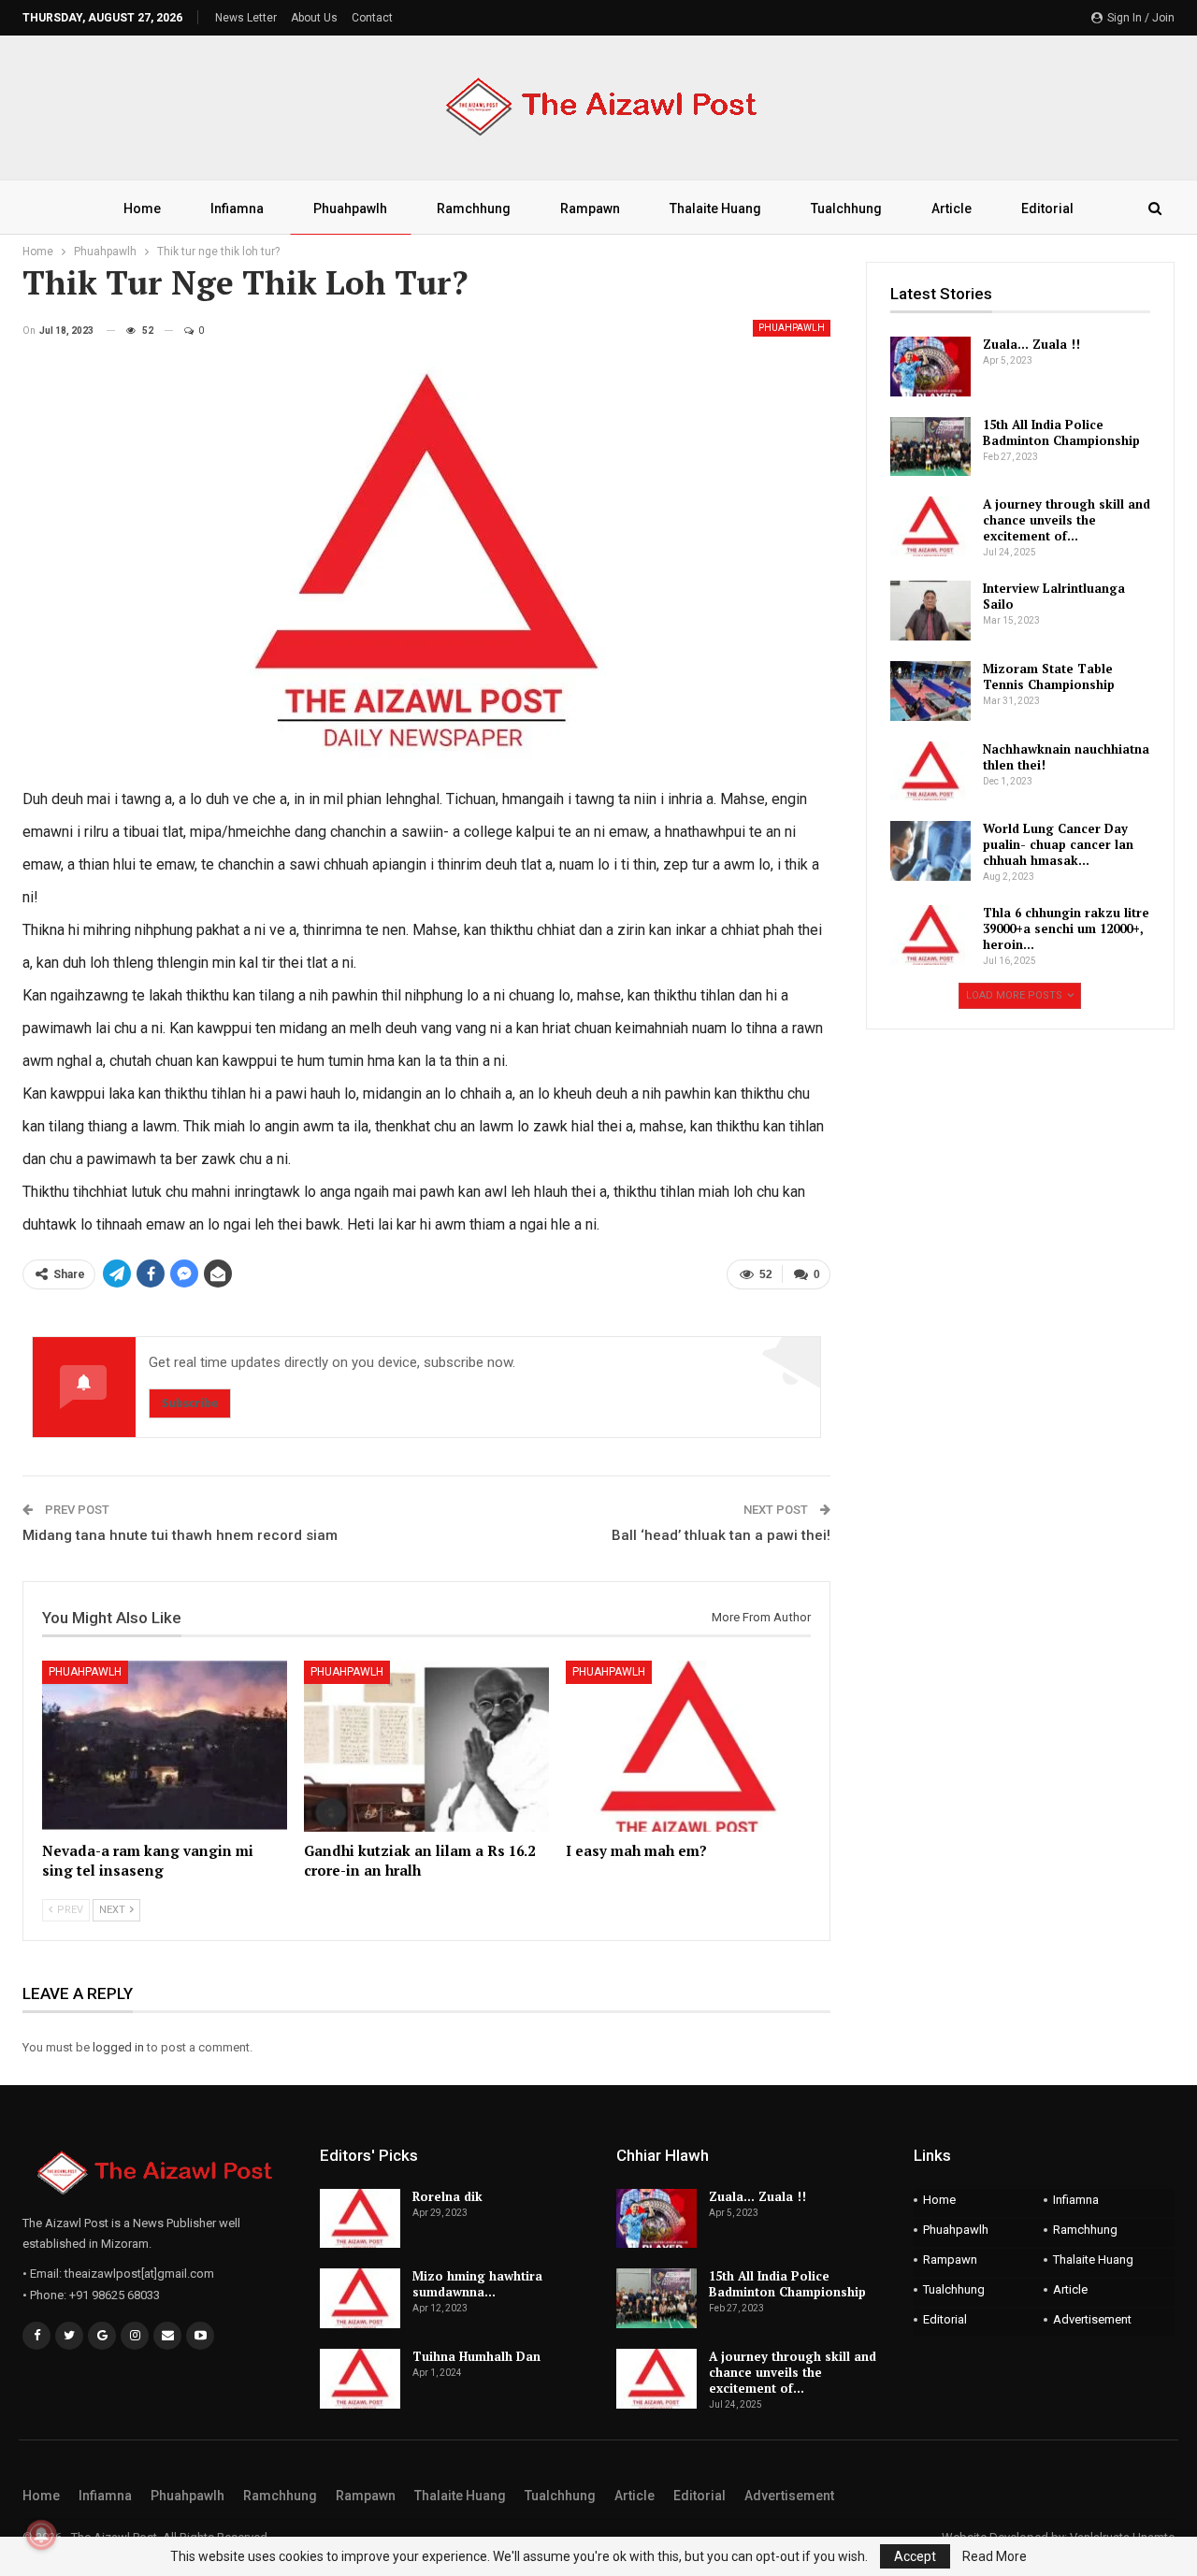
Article (952, 209)
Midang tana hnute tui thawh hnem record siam (180, 1535)
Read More (995, 2556)
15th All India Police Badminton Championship (1061, 432)
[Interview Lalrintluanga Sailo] (930, 611)
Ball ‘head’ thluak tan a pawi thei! (721, 1535)
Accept (915, 2556)
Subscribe (190, 1403)
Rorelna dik (447, 2196)
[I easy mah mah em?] (688, 1746)
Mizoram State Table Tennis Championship (1049, 676)
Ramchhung (474, 209)
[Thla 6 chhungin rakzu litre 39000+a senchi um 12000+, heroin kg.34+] (930, 935)
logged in (118, 2047)
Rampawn (590, 209)
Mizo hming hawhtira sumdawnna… (477, 2284)
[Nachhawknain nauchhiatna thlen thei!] (930, 771)
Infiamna (237, 209)
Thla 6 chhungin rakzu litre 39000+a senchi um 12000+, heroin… (1066, 928)
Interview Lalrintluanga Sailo (1054, 596)
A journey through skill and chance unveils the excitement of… (1067, 520)
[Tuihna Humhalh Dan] (360, 2379)
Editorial (1047, 209)
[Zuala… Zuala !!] (930, 367)
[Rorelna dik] (360, 2219)
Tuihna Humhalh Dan (476, 2356)
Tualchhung (846, 209)
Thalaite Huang (715, 209)
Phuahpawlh (350, 209)
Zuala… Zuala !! (1031, 344)
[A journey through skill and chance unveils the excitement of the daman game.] (930, 526)
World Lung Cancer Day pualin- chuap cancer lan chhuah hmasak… (1058, 844)
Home (142, 209)
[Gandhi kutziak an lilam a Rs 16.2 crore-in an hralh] (426, 1746)
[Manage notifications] (41, 2535)
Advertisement (1092, 2319)
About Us (314, 18)
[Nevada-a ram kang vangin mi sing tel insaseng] (165, 1746)
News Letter (246, 18)
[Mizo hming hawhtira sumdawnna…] (360, 2298)
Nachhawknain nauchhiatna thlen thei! (1066, 757)
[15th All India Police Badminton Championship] (930, 447)
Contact (372, 18)
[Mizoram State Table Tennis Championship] (930, 691)
